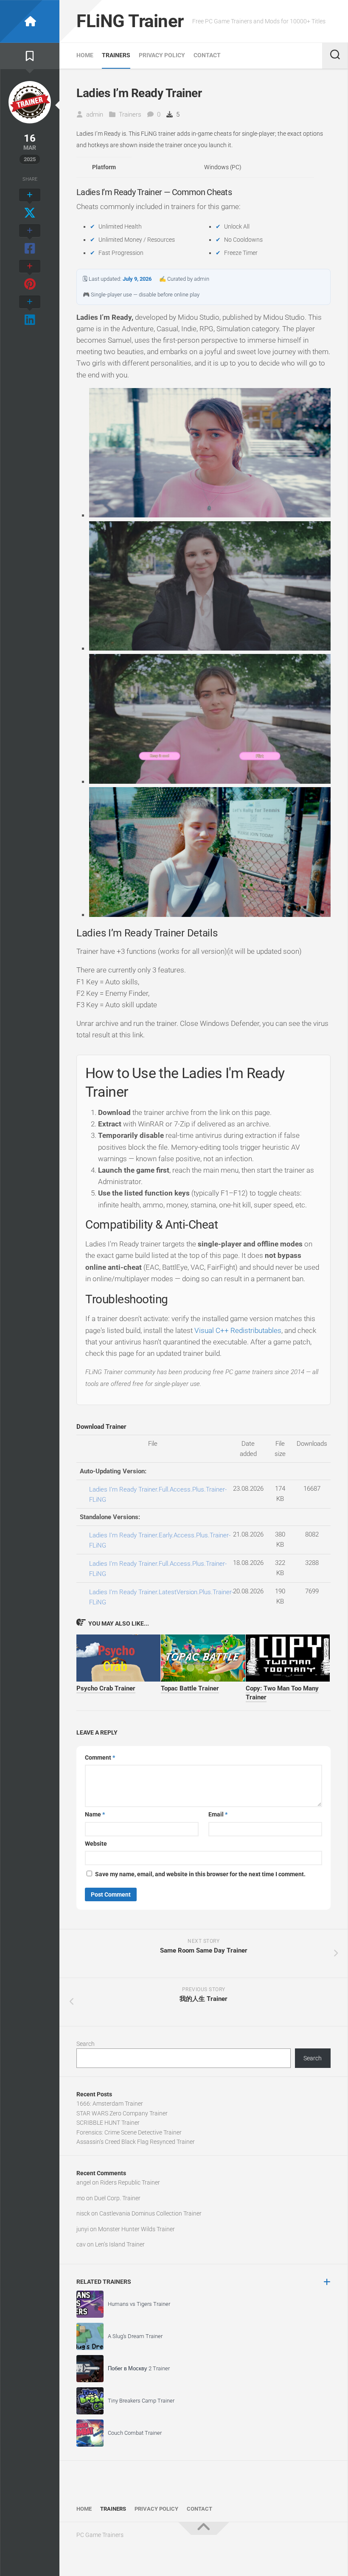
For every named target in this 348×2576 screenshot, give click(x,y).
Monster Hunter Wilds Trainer (136, 2229)
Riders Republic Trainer (130, 2182)
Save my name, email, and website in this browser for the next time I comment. (200, 1874)
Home (85, 55)
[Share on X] (30, 204)
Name (95, 1814)
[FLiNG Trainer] (30, 21)
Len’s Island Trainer (120, 2244)
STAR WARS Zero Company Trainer (122, 2113)
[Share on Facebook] (30, 240)
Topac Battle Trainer (190, 1688)
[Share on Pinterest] (30, 276)
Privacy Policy (162, 55)
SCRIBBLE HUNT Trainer (108, 2123)
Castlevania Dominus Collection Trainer (150, 2213)
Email (218, 1814)
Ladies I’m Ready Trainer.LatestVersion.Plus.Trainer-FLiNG (161, 1597)
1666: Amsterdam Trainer (110, 2104)
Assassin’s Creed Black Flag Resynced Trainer (136, 2142)
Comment (100, 1757)
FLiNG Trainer (130, 21)
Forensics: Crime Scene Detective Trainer (129, 2132)
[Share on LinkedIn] (30, 311)
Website (96, 1844)
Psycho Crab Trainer (106, 1688)
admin (95, 115)
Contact (207, 55)
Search (86, 2044)
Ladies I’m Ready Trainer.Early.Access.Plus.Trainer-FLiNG (160, 1540)
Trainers (116, 55)
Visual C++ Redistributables (238, 1330)
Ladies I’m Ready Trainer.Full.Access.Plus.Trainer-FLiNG (158, 1495)
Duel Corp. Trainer (117, 2198)
